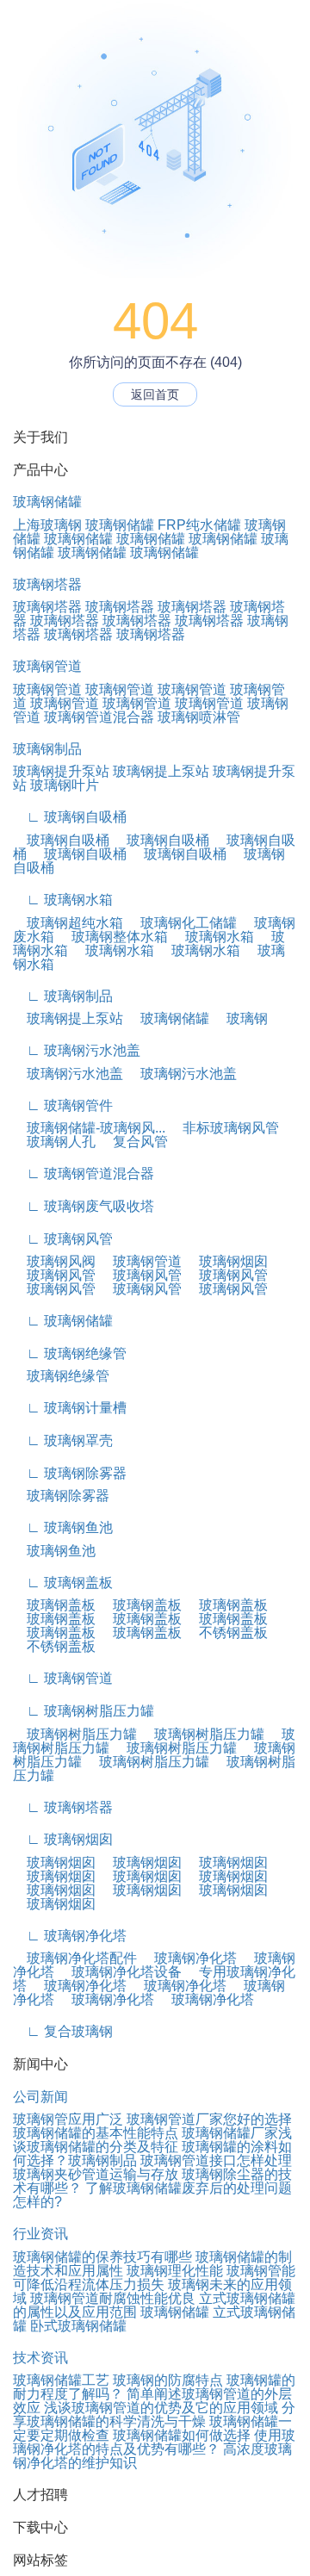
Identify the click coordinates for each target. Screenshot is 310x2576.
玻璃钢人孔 (54, 1142)
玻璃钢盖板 (54, 1605)
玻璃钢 (240, 1018)
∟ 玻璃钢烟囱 (63, 1839)
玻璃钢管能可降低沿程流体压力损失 (154, 2278)
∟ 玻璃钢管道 (63, 1678)
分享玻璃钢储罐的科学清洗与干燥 (154, 2415)
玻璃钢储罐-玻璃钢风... (89, 1128)
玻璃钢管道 (47, 666)
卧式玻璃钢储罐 (78, 2326)
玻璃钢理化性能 (175, 2271)
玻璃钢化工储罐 (182, 923)
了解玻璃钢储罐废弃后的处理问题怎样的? (152, 2195)
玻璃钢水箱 (213, 937)
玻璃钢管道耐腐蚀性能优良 (113, 2298)
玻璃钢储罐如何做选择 (182, 2435)
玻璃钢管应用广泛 (68, 2119)
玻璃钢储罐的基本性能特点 (96, 2133)
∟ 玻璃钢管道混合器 (84, 1173)
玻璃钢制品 (47, 749)
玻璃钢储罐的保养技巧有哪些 (102, 2257)
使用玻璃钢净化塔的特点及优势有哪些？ (154, 2442)
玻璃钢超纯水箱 (68, 923)
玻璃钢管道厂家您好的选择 (209, 2119)
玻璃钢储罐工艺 (61, 2380)
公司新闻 (40, 2097)
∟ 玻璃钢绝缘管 (70, 1353)
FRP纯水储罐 (199, 525)
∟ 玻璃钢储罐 (63, 1321)
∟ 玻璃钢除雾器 (70, 1473)
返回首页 (155, 394)
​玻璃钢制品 (102, 2160)
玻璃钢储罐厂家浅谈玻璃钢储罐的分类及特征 (152, 2140)
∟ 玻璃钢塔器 (63, 1807)
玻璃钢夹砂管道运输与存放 (96, 2174)
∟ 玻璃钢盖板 (63, 1583)
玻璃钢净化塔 (189, 1958)
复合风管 (133, 1142)
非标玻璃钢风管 (224, 1128)
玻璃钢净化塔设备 (120, 1972)
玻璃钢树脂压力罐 (75, 1734)
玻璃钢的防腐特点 (168, 2380)
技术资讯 (40, 2358)
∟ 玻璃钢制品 (63, 996)
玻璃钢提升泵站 (61, 771)
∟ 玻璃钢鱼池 (63, 1527)
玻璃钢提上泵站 (161, 771)
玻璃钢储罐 (47, 502)
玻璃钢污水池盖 (68, 1074)
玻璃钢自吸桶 (61, 840)
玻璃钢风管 (54, 1275)
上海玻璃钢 (47, 525)
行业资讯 (40, 2234)
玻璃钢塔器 (47, 584)
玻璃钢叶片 (65, 785)
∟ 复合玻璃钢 (63, 2031)
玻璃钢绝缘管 (61, 1376)
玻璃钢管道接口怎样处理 (216, 2160)
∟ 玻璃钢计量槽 (70, 1408)
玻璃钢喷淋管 (199, 717)
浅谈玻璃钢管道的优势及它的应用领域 (161, 2408)
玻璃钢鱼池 (54, 1551)
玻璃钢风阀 (54, 1261)
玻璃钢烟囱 (226, 1261)
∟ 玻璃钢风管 (63, 1239)
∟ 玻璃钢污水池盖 (77, 1050)
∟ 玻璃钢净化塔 (70, 1936)
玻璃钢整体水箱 (113, 937)
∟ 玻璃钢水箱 (63, 900)
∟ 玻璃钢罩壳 (63, 1440)
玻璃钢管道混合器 (99, 717)
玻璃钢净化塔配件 (75, 1958)
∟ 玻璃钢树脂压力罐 (84, 1711)
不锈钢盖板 (226, 1633)
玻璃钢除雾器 (61, 1496)
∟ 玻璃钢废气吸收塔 (84, 1206)
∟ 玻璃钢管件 (63, 1105)
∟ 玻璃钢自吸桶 (70, 817)
